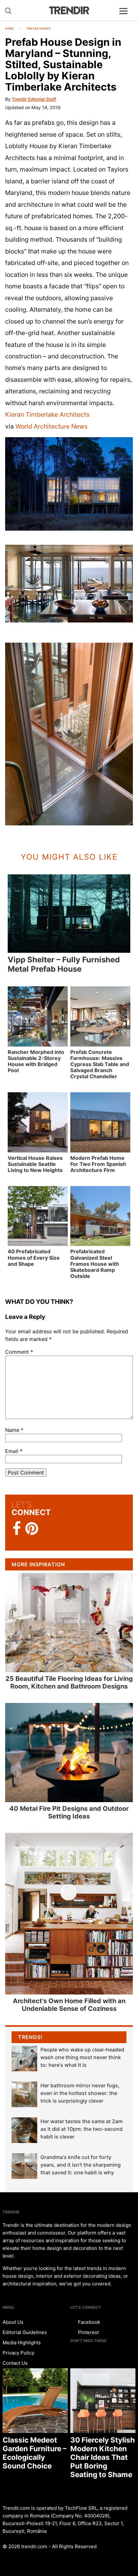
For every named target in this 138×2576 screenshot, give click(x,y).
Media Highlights (22, 2343)
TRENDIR (69, 10)
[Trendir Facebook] (17, 1529)
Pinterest (88, 2332)
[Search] (8, 11)
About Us (13, 2322)
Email (14, 1451)
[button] (69, 484)
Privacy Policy (18, 2353)
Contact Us (15, 2363)
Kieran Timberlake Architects (47, 414)
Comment (19, 1352)
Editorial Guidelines (25, 2332)
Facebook (88, 2322)
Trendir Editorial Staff (34, 99)
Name (14, 1430)
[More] (126, 16)
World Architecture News (52, 426)
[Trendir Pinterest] (32, 1529)
